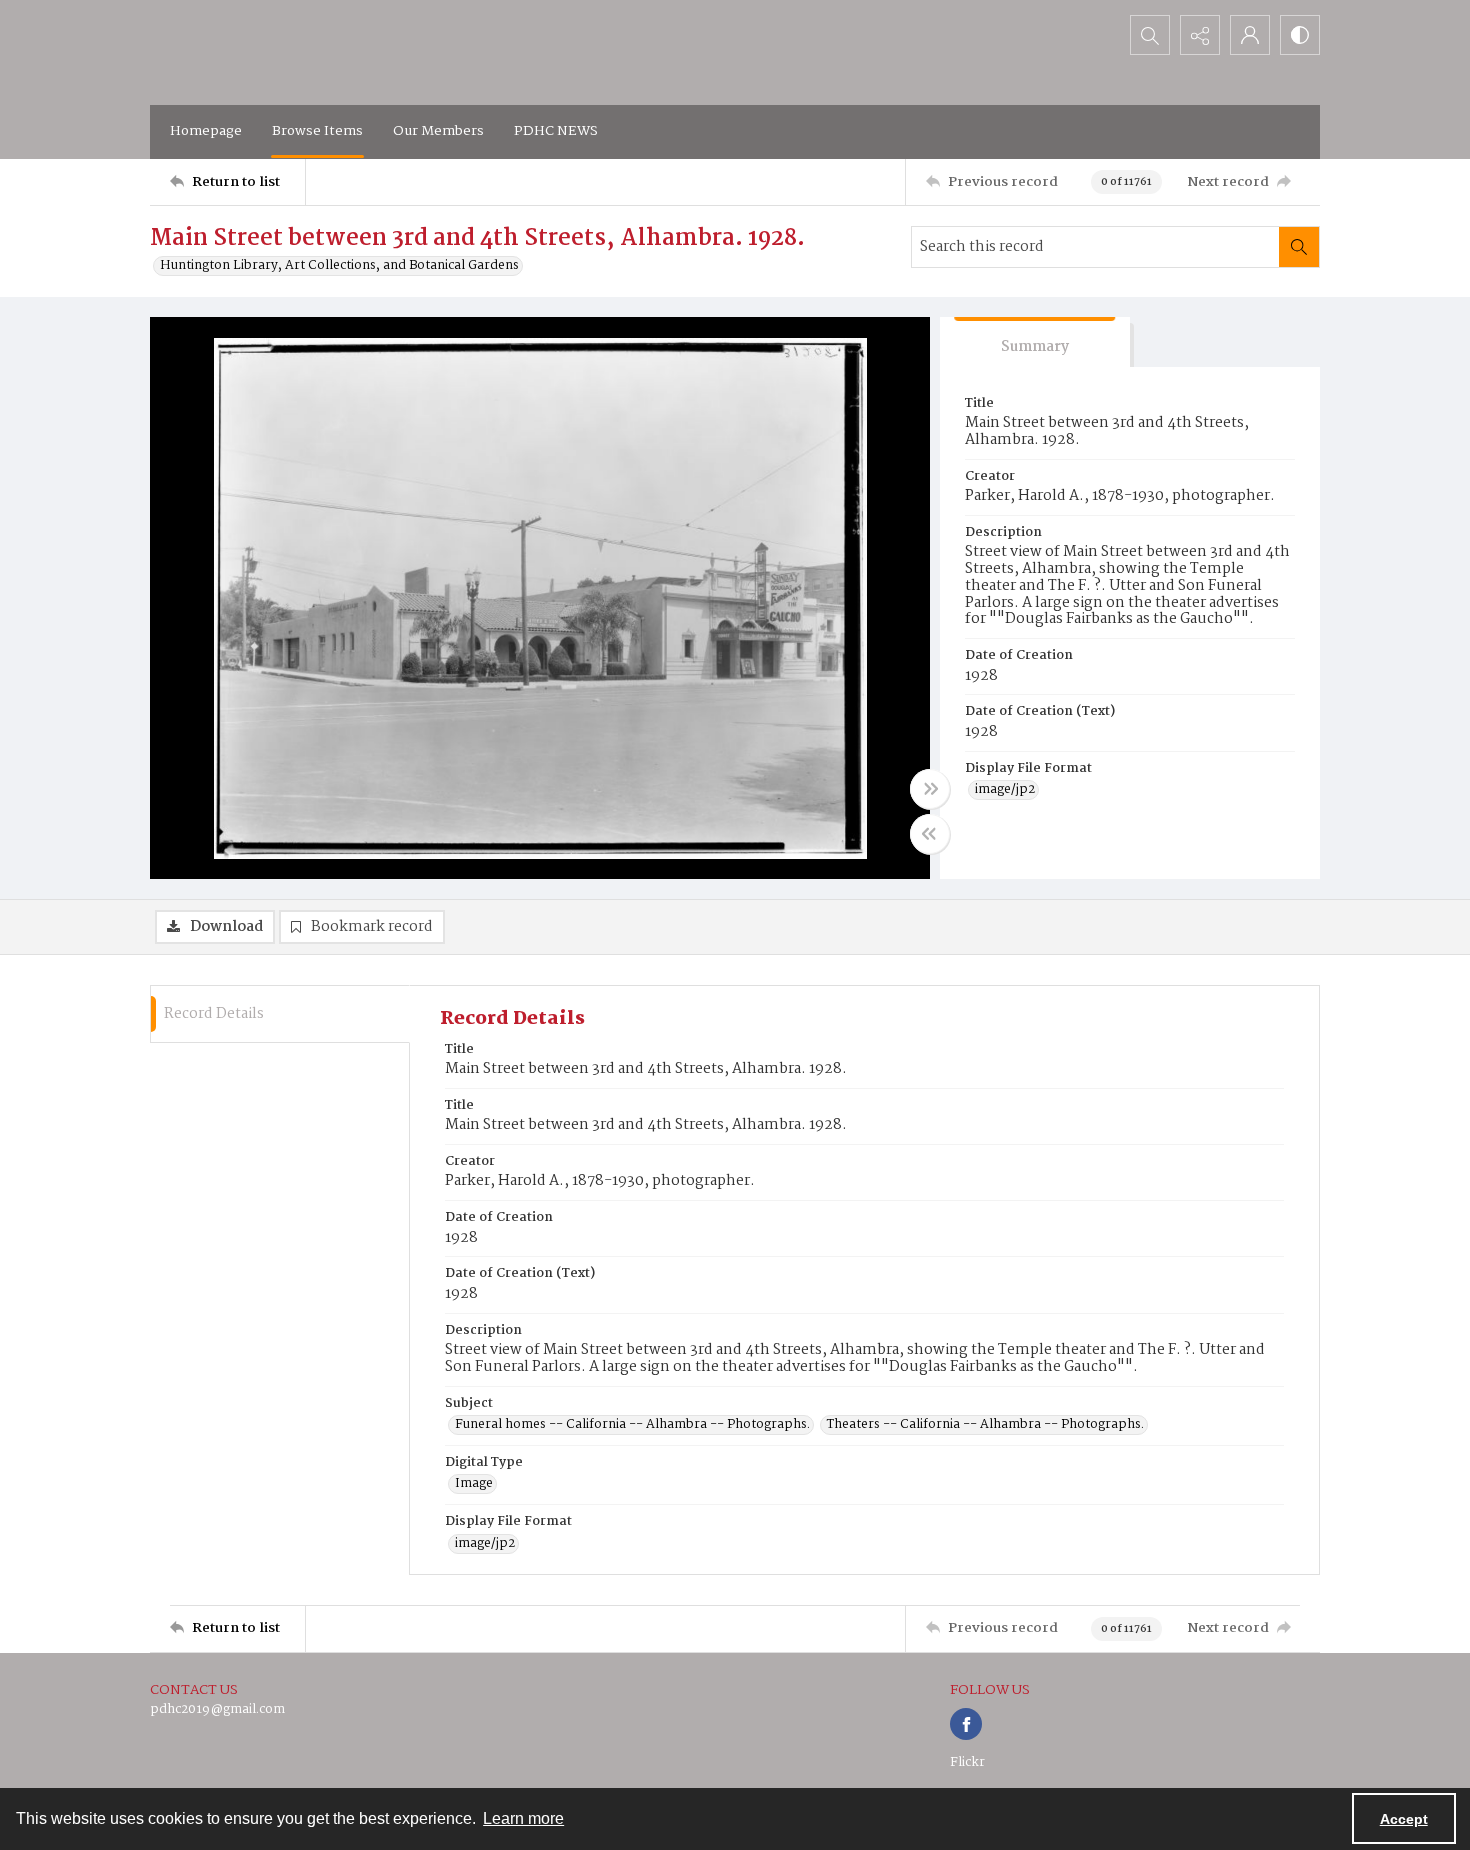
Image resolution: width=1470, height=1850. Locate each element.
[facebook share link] (966, 1724)
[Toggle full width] (930, 789)
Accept (1404, 1819)
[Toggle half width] (930, 834)
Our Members (438, 131)
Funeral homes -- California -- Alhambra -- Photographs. (632, 1425)
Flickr (967, 1762)
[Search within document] (1299, 247)
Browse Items (317, 131)
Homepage (206, 131)
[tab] (1035, 342)
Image (474, 1484)
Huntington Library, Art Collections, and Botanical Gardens (339, 266)
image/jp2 (1005, 790)
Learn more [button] (523, 1818)
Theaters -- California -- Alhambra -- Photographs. (985, 1425)
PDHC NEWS (556, 131)
